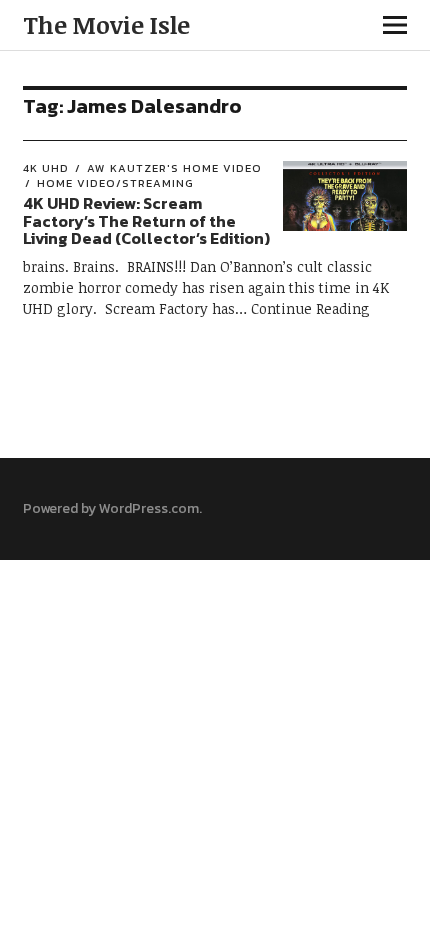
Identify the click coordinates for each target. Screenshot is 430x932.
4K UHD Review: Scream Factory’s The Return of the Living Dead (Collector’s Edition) (148, 220)
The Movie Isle (106, 24)
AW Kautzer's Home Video (174, 168)
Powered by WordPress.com (111, 508)
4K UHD (46, 168)
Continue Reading (310, 308)
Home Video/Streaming (115, 183)
